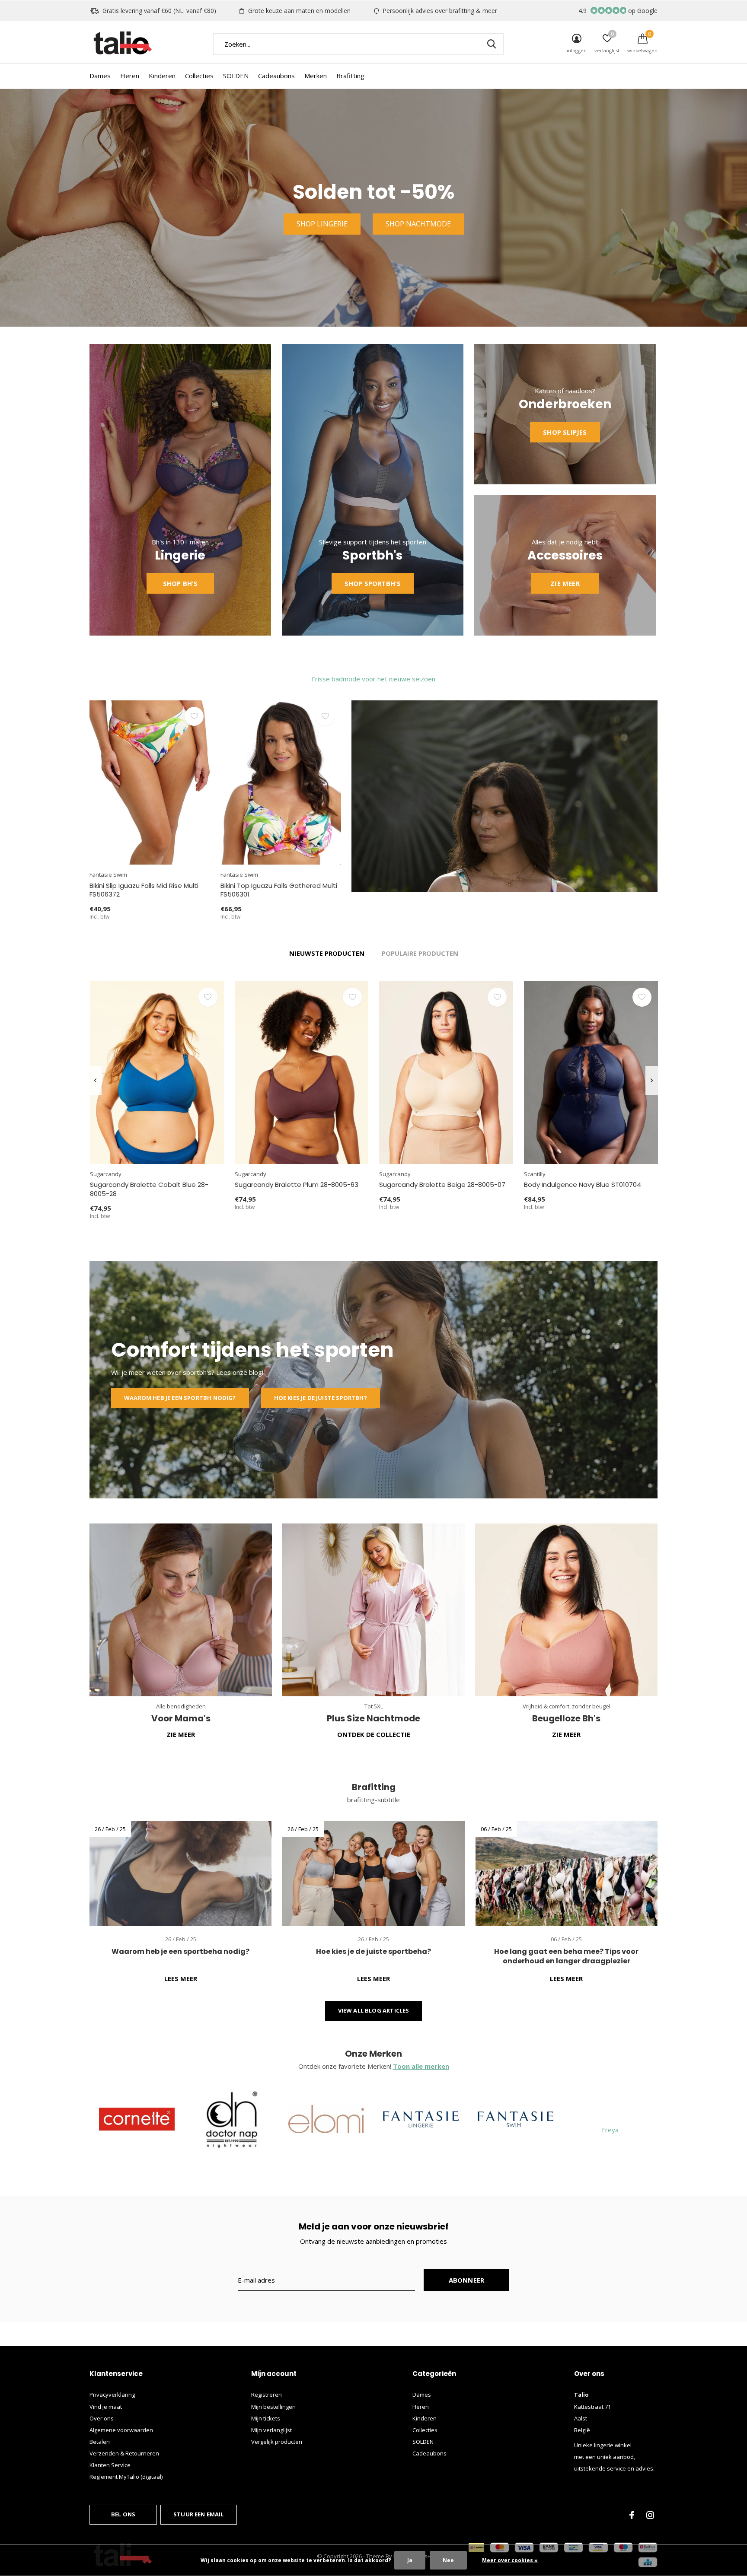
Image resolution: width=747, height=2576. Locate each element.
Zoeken (492, 44)
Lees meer (181, 1978)
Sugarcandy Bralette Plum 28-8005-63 (297, 1185)
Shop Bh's (180, 583)
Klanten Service (110, 2465)
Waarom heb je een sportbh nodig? (180, 1398)
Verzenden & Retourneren (124, 2453)
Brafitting (350, 76)
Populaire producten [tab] (420, 953)
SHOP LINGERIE (322, 224)
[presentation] (95, 1080)
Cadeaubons (276, 76)
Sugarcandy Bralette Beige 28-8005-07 (442, 1185)
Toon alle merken (421, 2066)
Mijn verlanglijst (271, 2430)
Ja (410, 2560)
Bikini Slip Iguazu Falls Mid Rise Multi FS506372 (144, 890)
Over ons (102, 2418)
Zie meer (565, 583)
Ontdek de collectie (374, 1734)
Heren (130, 76)
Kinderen (162, 76)
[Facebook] (632, 2515)
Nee (448, 2560)
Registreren (267, 2395)
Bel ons (123, 2514)
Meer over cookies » (510, 2560)
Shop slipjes (565, 432)
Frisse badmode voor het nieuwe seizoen (373, 679)
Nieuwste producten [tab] (327, 953)
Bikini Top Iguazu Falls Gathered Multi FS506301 (279, 890)
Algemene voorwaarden (121, 2430)
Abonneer (467, 2280)
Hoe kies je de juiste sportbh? (321, 1398)
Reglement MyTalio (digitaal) (126, 2477)
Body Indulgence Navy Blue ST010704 (583, 1185)
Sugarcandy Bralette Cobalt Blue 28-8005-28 (149, 1189)
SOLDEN (236, 76)
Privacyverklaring (112, 2395)
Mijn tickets (266, 2418)
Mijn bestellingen (273, 2407)
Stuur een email (199, 2514)
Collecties (199, 76)
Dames (100, 76)
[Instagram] (650, 2515)
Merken (316, 76)
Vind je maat (106, 2407)
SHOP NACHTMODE (418, 224)
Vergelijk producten (277, 2442)
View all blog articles (374, 2010)
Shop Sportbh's (373, 583)
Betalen (100, 2442)
